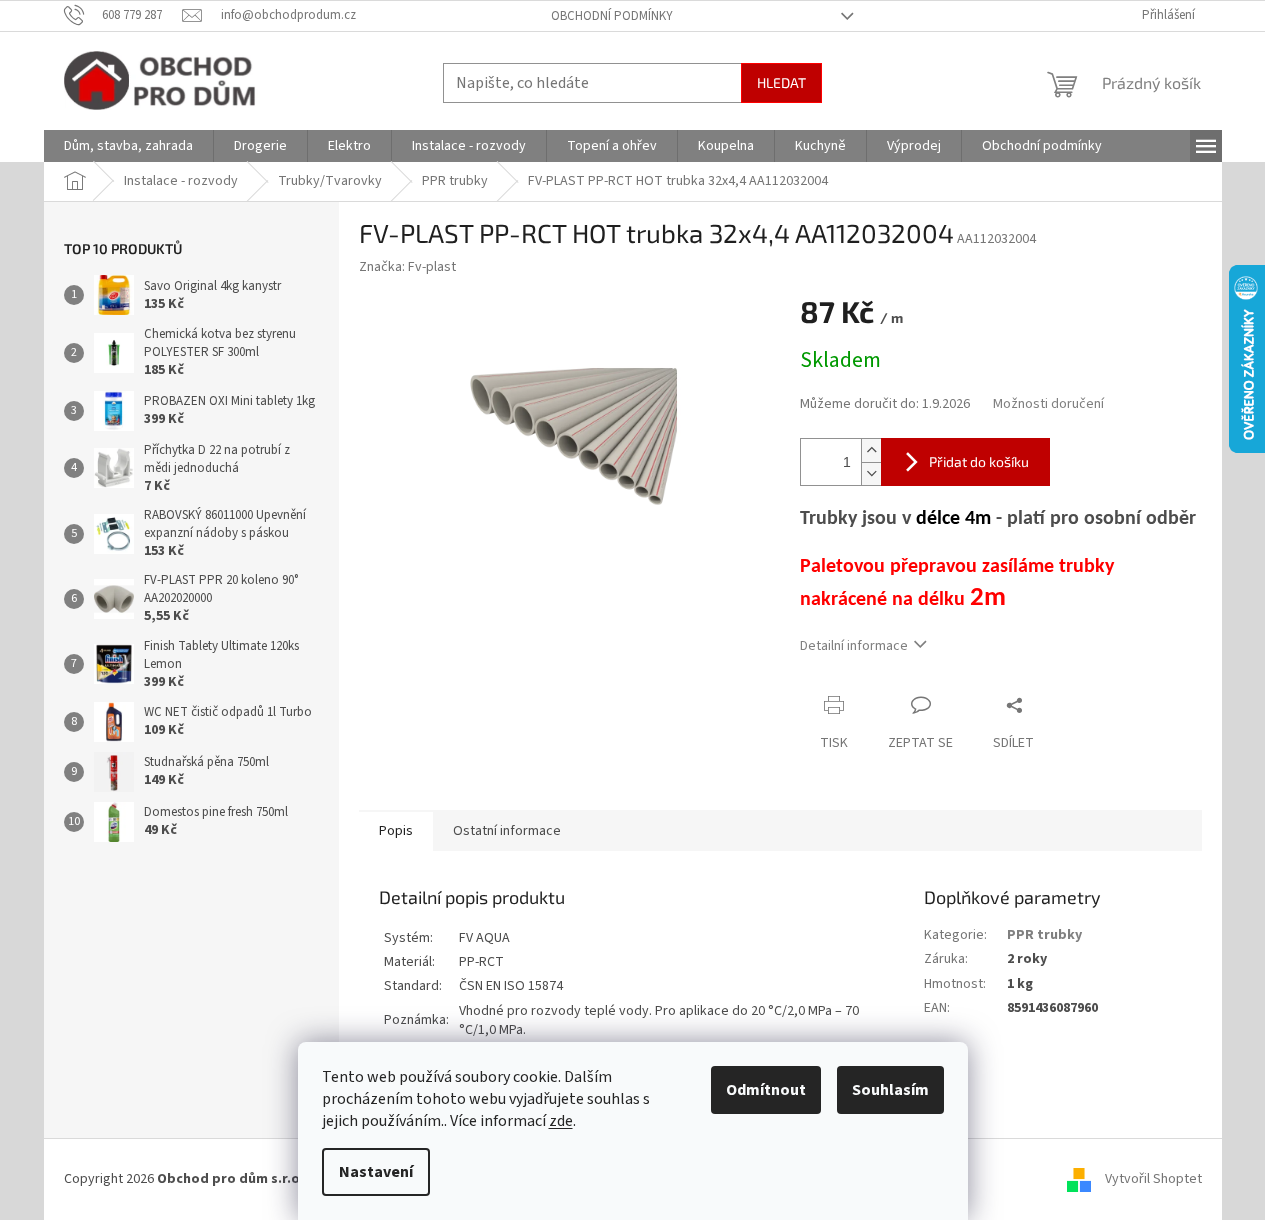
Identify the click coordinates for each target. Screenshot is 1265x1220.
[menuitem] (128, 146)
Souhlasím (890, 1090)
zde (561, 1121)
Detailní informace (854, 646)
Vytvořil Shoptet (1153, 1179)
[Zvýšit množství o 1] (871, 450)
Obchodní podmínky (612, 16)
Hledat (781, 82)
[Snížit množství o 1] (871, 473)
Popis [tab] (396, 831)
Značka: (407, 267)
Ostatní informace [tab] (507, 831)
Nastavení (376, 1172)
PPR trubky (1044, 935)
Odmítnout (766, 1090)
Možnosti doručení (1048, 404)
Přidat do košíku (979, 461)
